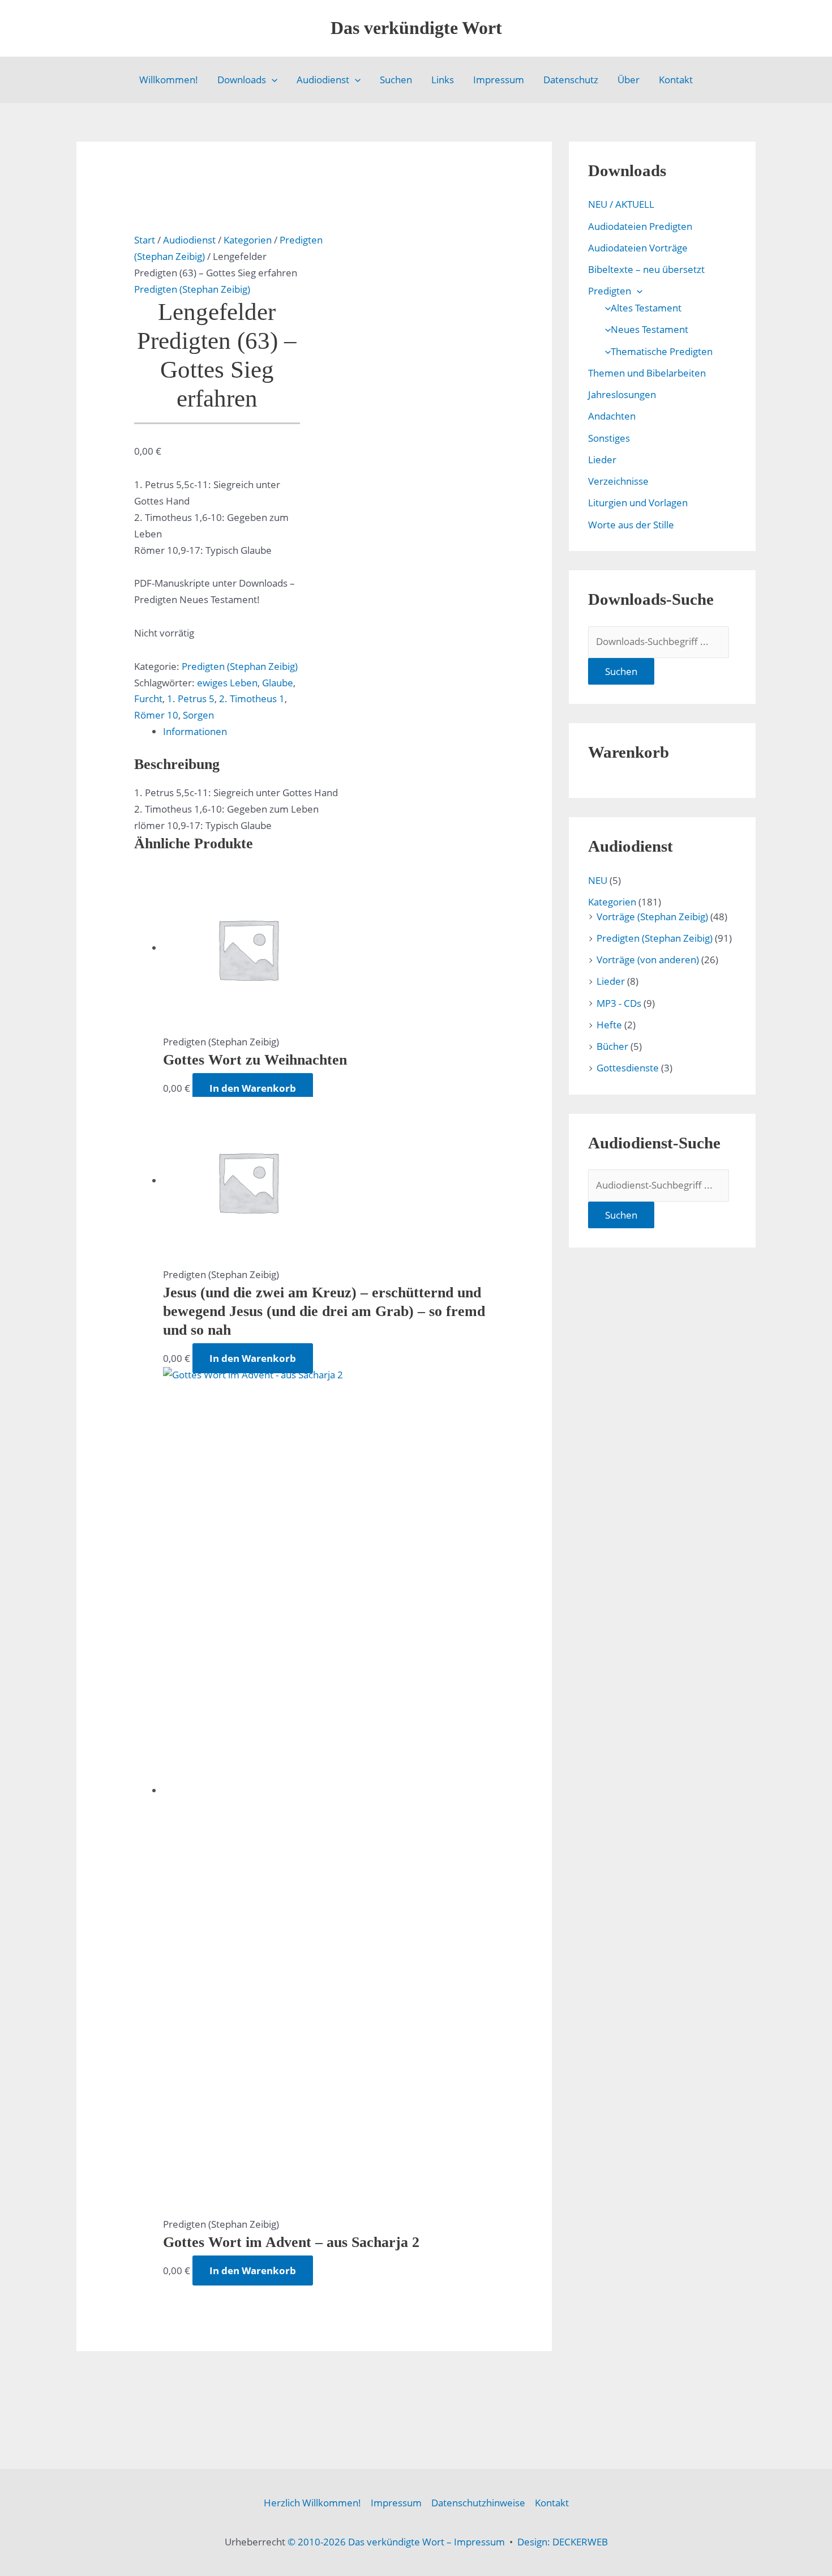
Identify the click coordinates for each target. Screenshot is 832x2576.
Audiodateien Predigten (640, 226)
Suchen (396, 80)
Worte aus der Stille (631, 525)
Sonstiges (609, 438)
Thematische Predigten (662, 351)
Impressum (499, 80)
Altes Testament (646, 308)
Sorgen (198, 715)
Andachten (612, 416)
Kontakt (676, 80)
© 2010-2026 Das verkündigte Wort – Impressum (396, 2542)
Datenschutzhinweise (478, 2503)
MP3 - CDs (619, 1003)
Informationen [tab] (195, 731)
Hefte (609, 1025)
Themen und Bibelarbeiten (647, 373)
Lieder (602, 460)
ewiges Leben (227, 683)
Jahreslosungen (622, 394)
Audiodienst (323, 80)
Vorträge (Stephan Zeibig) (652, 917)
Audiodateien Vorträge (638, 248)
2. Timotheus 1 (252, 699)
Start (145, 240)
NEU (598, 880)
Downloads (242, 80)
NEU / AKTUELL (621, 204)
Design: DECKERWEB (563, 2542)
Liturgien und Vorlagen (638, 503)
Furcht (148, 699)
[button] (272, 80)
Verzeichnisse (618, 481)
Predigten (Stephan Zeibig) (192, 289)
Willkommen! (169, 80)
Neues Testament (649, 329)
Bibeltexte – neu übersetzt (646, 269)
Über (629, 80)
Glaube (278, 683)
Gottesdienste (628, 1068)
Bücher (612, 1046)
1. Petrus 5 (191, 699)
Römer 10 (156, 715)
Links (443, 80)
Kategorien (248, 240)
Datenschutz (571, 80)
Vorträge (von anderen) (648, 960)
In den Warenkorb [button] (253, 1088)
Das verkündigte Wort (416, 28)
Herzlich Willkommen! (312, 2503)
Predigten (610, 291)
